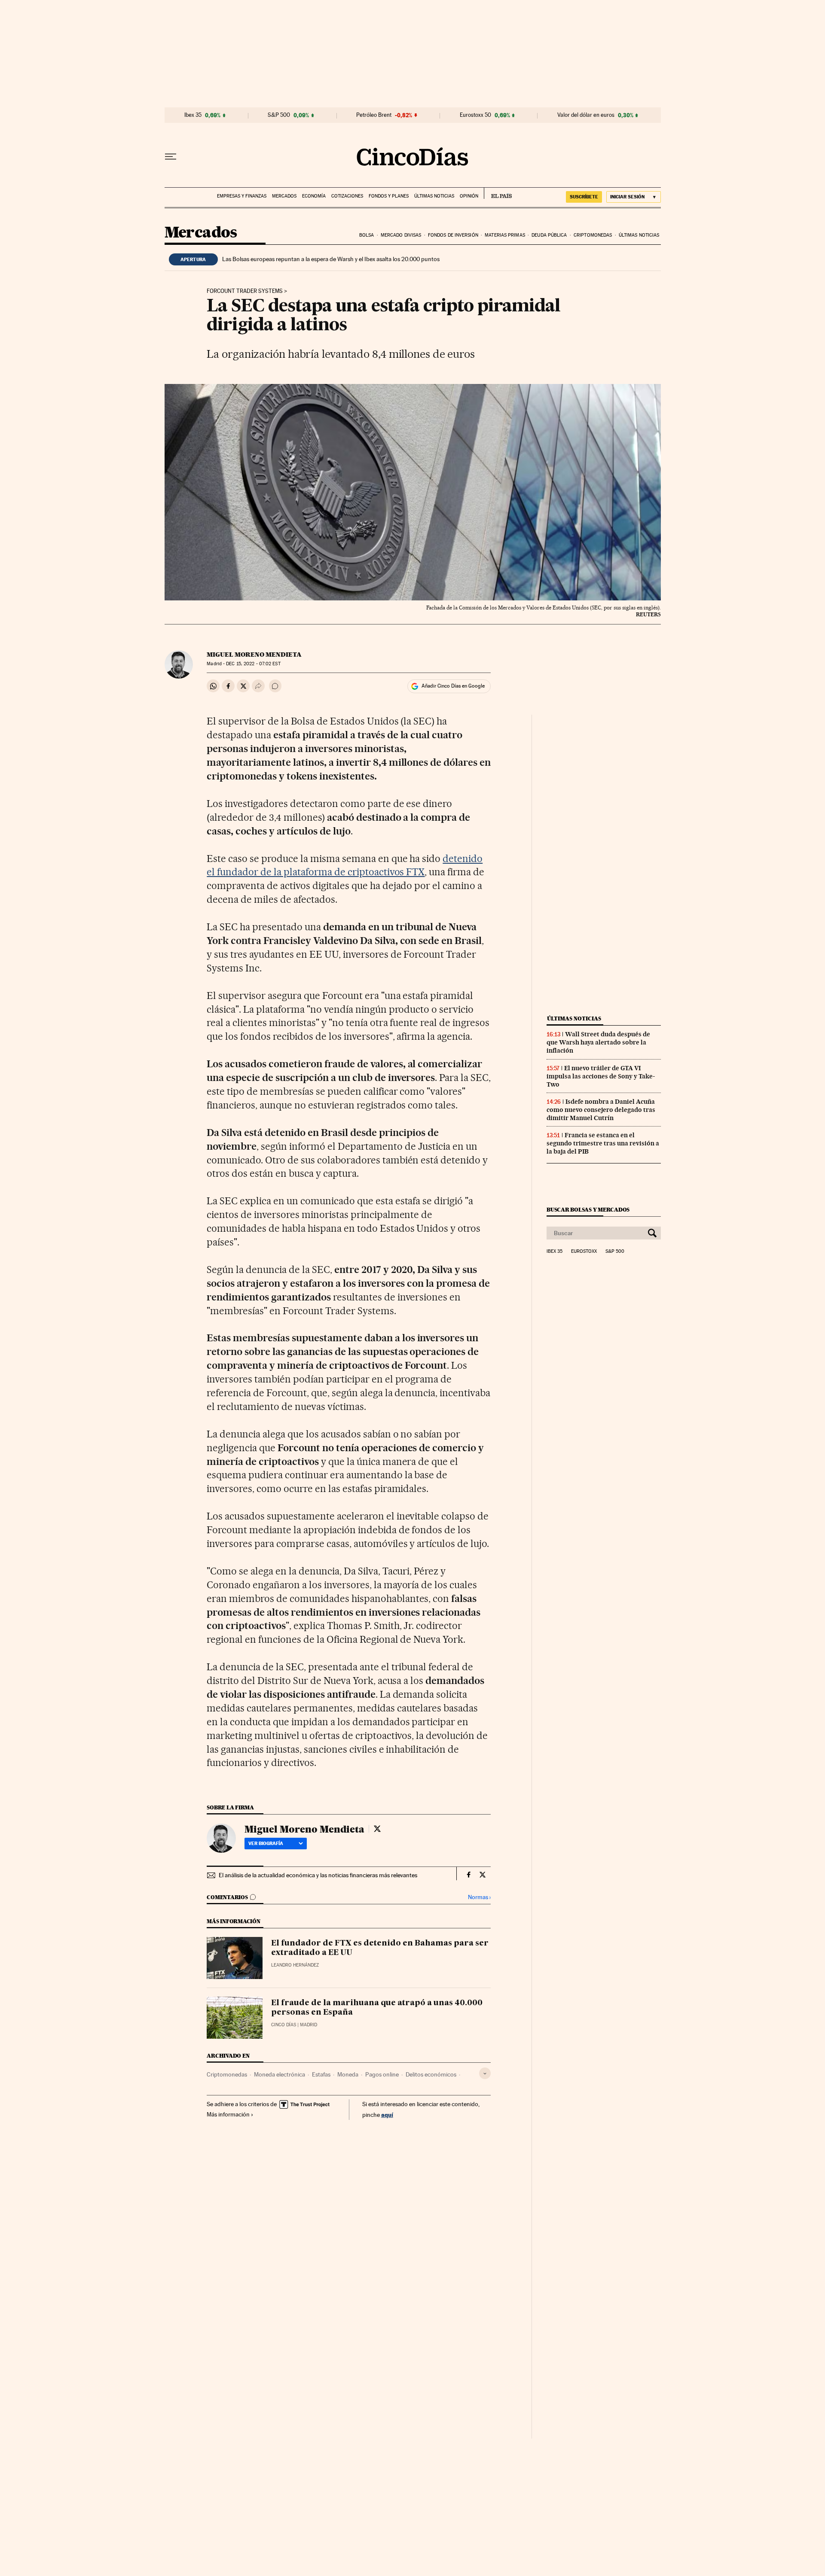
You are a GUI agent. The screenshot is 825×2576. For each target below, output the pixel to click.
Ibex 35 (193, 115)
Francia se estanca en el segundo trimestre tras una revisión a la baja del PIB (603, 1143)
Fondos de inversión (453, 235)
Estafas (321, 2074)
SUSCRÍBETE (584, 197)
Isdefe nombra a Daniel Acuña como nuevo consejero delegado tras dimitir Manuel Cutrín (601, 1110)
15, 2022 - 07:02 (253, 664)
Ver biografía (266, 1843)
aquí (387, 2115)
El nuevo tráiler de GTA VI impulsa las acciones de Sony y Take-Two (601, 1076)
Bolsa (367, 235)
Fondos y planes (389, 196)
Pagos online (382, 2074)
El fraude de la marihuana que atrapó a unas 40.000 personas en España (377, 2008)
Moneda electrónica (280, 2074)
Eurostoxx (584, 1251)
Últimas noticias (434, 196)
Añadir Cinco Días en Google (453, 686)
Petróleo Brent (374, 115)
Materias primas (505, 235)
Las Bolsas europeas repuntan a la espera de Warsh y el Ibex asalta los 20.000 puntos (331, 259)
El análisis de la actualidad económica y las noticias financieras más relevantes (318, 1875)
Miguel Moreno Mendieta (254, 655)
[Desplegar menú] (171, 157)
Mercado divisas (401, 235)
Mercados (284, 196)
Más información (228, 2114)
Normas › (479, 1897)
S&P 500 (279, 115)
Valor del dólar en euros (586, 115)
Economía (314, 196)
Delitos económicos (431, 2074)
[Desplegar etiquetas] (485, 2073)
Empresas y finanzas (242, 196)
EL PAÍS (498, 193)
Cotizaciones (347, 196)
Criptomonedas (593, 235)
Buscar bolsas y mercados (588, 1210)
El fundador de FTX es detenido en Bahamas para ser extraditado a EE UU (380, 1948)
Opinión (469, 196)
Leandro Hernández (295, 1965)
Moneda (348, 2074)
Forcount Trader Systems (245, 291)
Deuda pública (549, 235)
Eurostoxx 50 (475, 115)
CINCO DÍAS (284, 2025)
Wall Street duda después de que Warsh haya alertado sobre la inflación (598, 1042)
